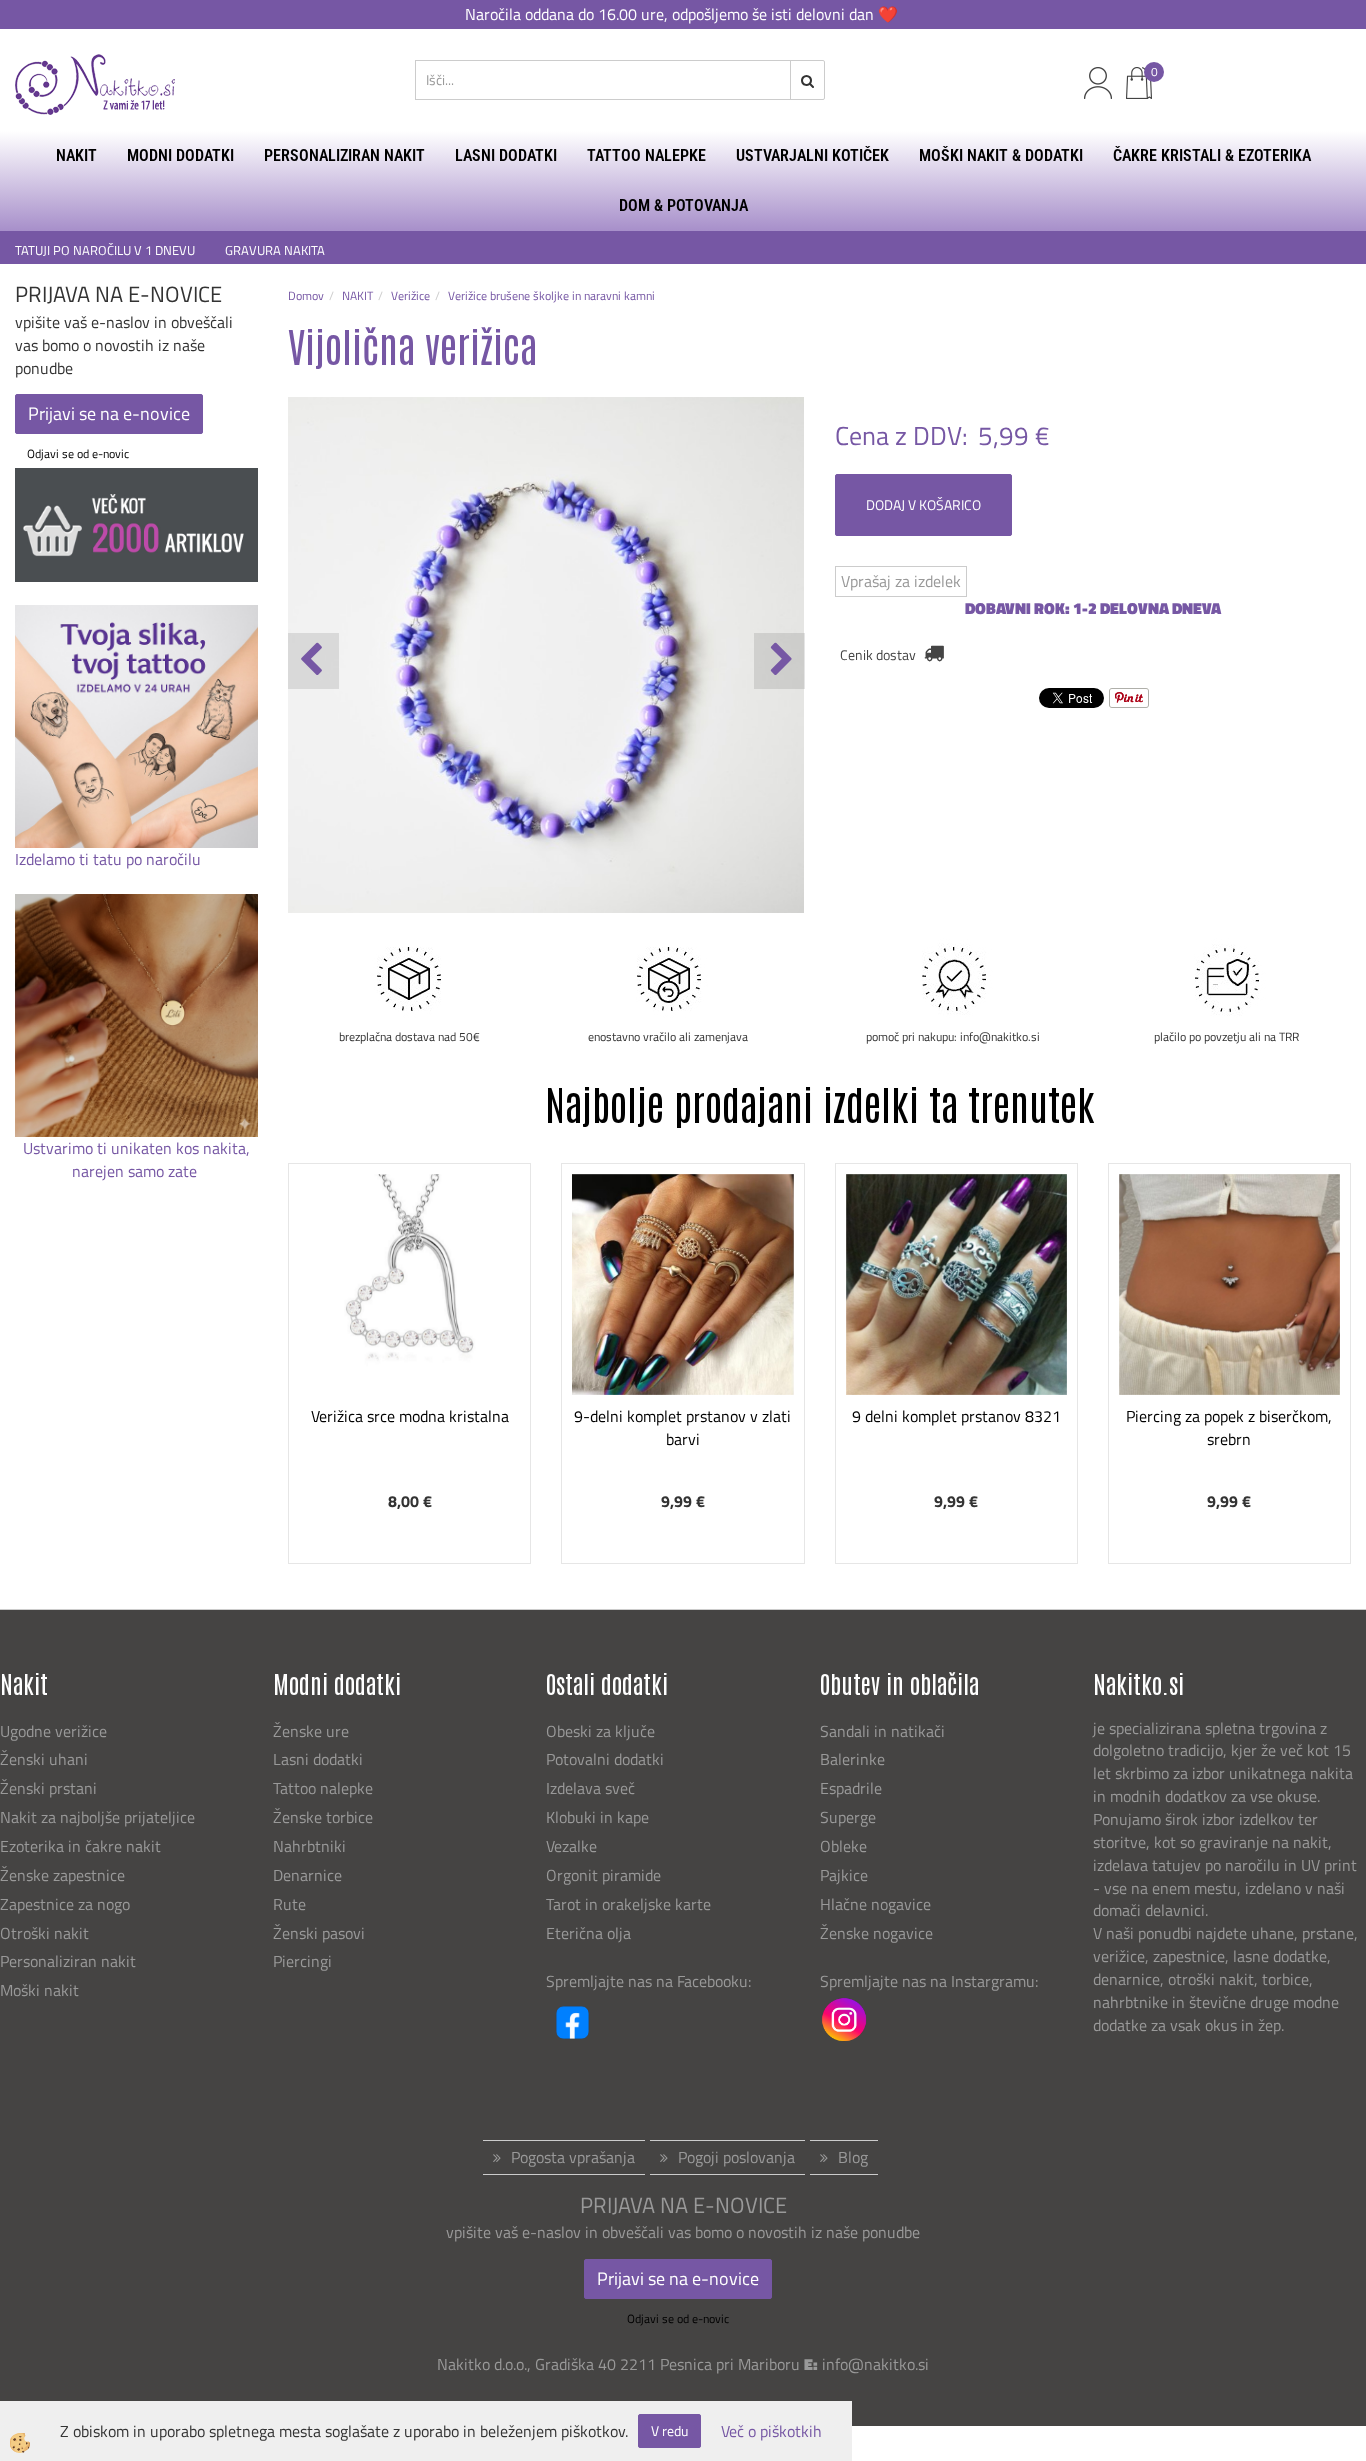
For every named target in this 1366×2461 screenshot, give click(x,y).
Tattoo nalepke (323, 1788)
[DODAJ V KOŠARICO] (410, 1353)
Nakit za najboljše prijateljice (97, 1817)
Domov (306, 295)
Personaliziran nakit (68, 1961)
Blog (853, 2157)
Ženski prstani (50, 1788)
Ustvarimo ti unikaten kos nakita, (136, 1148)
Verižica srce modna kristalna (410, 1416)
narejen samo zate (136, 1171)
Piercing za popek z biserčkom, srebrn (1229, 1427)
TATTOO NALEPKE (646, 155)
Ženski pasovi (321, 1933)
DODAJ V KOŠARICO (923, 504)
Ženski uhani (46, 1759)
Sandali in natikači (884, 1731)
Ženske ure (313, 1731)
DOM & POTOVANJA (683, 205)
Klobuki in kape (597, 1817)
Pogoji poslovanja (736, 2157)
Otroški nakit (44, 1933)
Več (410, 1303)
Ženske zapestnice (64, 1875)
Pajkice (844, 1875)
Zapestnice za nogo (67, 1904)
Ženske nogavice (876, 1933)
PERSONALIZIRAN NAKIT (344, 155)
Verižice (410, 295)
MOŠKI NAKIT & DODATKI (1001, 155)
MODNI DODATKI (180, 155)
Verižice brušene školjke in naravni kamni (551, 295)
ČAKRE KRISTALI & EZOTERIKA (1212, 155)
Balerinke (852, 1759)
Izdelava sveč (590, 1788)
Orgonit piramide (603, 1875)
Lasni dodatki (318, 1759)
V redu (669, 2430)
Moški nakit (41, 1990)
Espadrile (851, 1788)
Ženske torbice (323, 1817)
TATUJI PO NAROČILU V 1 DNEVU (105, 250)
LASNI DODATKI (506, 155)
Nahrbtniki (309, 1846)
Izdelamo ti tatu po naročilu (110, 859)
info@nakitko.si (875, 2364)
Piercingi (302, 1961)
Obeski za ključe (600, 1731)
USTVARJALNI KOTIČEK (812, 155)
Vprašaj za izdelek (901, 581)
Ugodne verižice (53, 1731)
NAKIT (76, 155)
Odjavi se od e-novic (78, 453)
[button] (779, 661)
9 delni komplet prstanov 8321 (956, 1416)
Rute (289, 1904)
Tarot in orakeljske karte (628, 1904)
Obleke (843, 1846)
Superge (848, 1817)
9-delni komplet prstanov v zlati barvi (682, 1427)
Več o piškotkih (771, 2431)
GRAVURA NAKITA (275, 250)
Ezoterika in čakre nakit (82, 1846)
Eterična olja (588, 1933)
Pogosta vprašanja (573, 2157)
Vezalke (571, 1846)
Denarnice (307, 1875)
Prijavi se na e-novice (109, 413)
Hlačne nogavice (875, 1904)
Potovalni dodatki (605, 1759)
